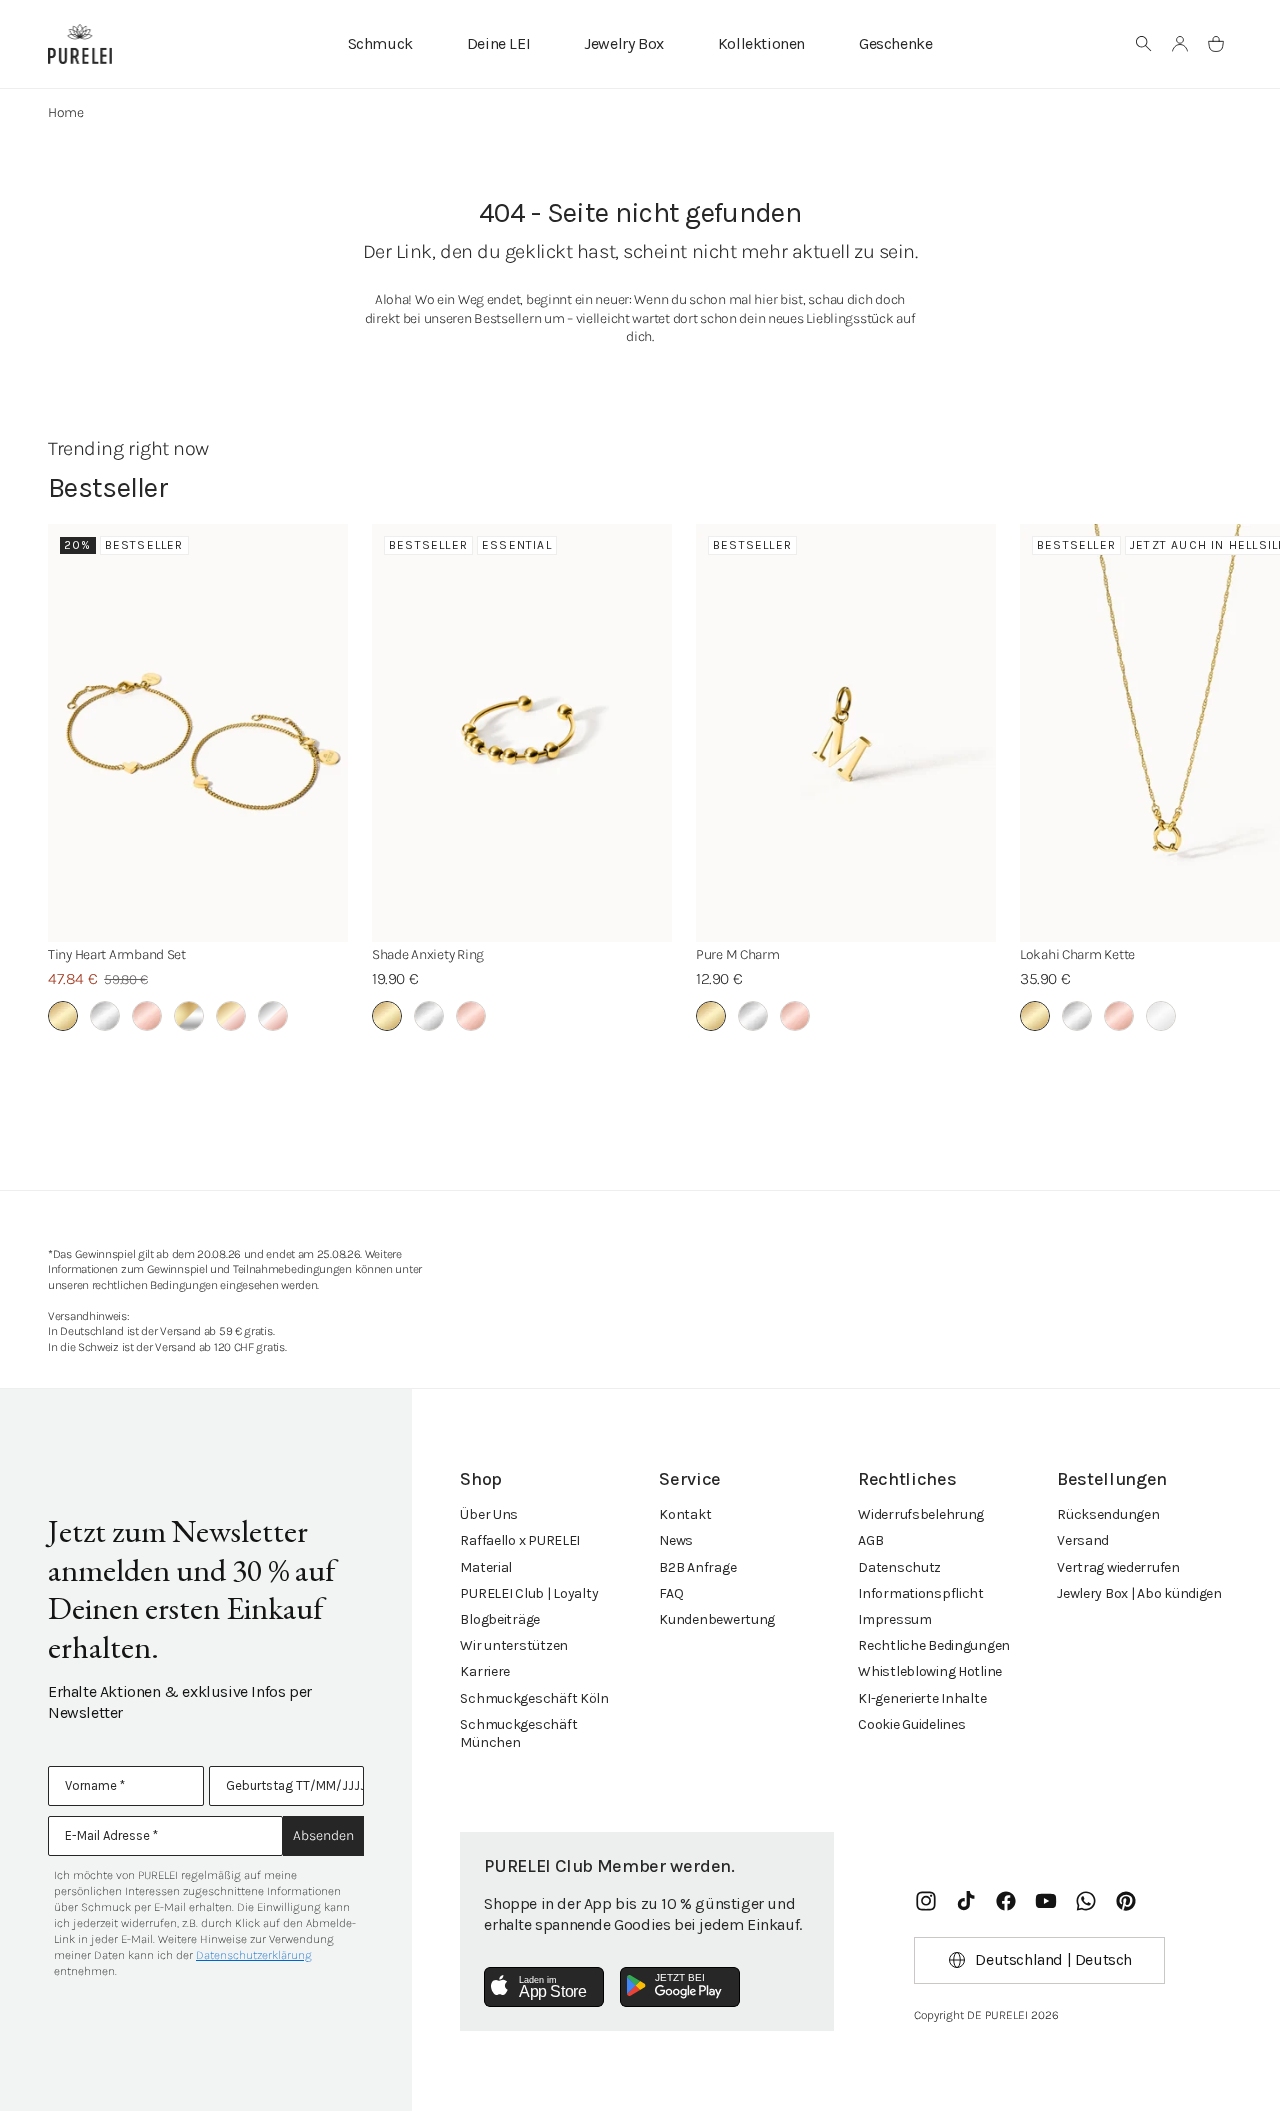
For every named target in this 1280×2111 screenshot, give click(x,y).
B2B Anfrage (697, 1567)
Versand (1083, 1540)
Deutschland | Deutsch (1053, 1959)
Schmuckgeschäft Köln (534, 1698)
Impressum (894, 1619)
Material (486, 1567)
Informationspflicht (921, 1593)
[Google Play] (680, 1987)
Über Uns (489, 1514)
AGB (870, 1540)
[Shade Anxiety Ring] (522, 733)
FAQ (671, 1593)
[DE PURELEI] (80, 44)
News (676, 1540)
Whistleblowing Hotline (930, 1671)
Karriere (485, 1671)
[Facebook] (1006, 1901)
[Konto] (1180, 44)
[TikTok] (966, 1901)
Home (66, 112)
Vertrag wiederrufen (1118, 1567)
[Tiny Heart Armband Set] (198, 733)
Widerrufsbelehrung (921, 1514)
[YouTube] (1046, 1901)
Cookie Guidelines (911, 1724)
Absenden (323, 1835)
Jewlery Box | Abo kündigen (1139, 1593)
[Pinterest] (1126, 1901)
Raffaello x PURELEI (520, 1540)
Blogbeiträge (500, 1619)
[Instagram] (926, 1901)
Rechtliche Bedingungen (934, 1645)
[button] (1144, 44)
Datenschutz (899, 1567)
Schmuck (380, 43)
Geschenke (895, 43)
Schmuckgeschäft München (518, 1733)
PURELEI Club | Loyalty (529, 1593)
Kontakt (685, 1514)
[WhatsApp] (1086, 1901)
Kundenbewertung (717, 1619)
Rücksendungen (1108, 1514)
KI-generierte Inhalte (922, 1698)
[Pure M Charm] (846, 733)
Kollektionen (761, 43)
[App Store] (544, 1987)
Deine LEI (498, 43)
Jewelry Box (624, 43)
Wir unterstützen (514, 1645)
